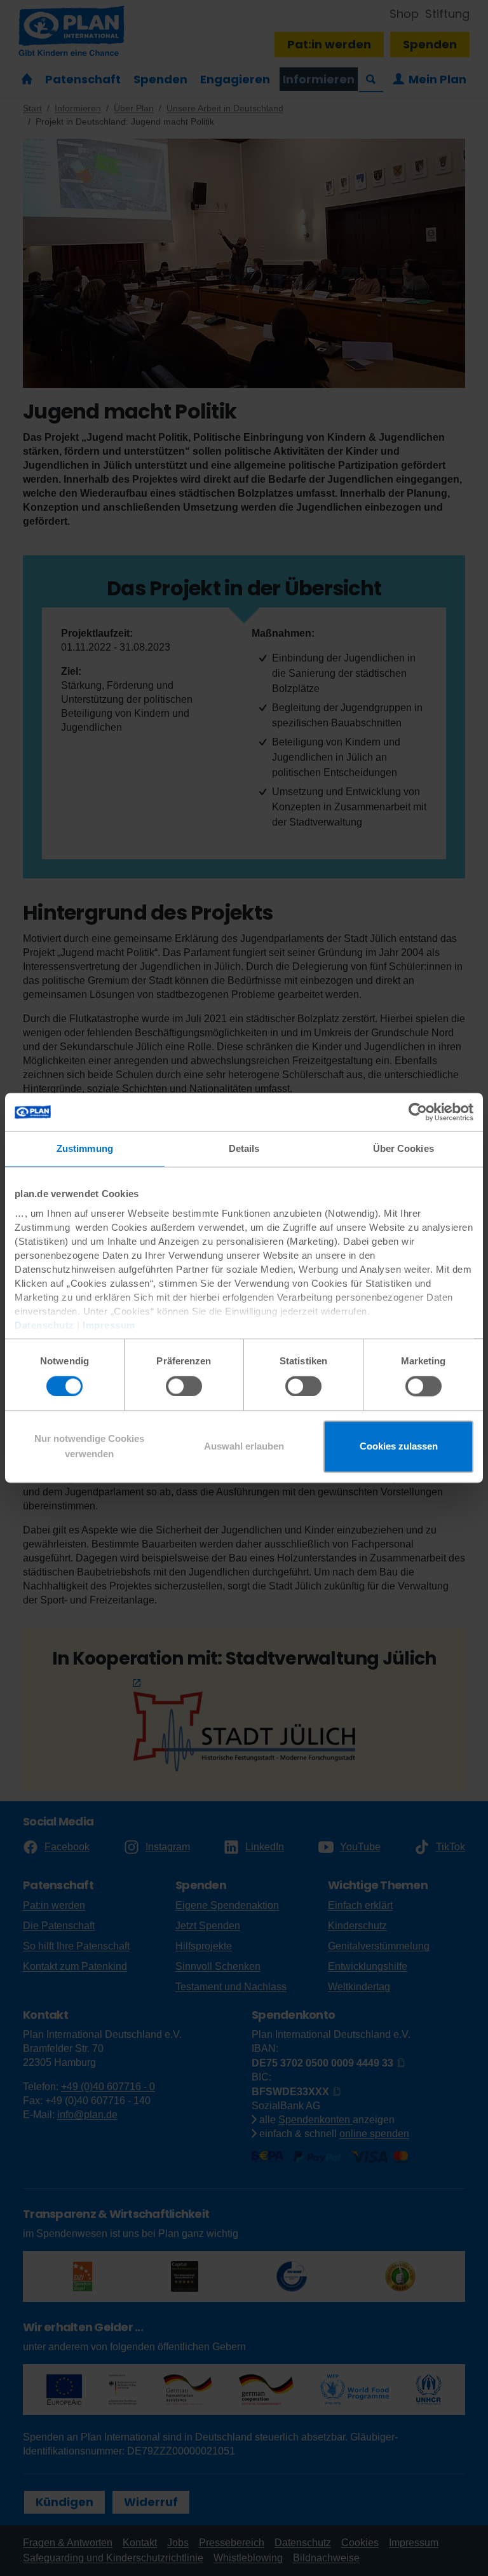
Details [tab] (244, 1148)
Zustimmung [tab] (85, 1148)
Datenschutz (44, 1325)
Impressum (109, 1325)
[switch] (184, 1386)
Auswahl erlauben (244, 1447)
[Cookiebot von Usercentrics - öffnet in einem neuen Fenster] (418, 1112)
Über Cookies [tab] (403, 1148)
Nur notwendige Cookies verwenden (89, 1447)
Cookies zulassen (399, 1447)
